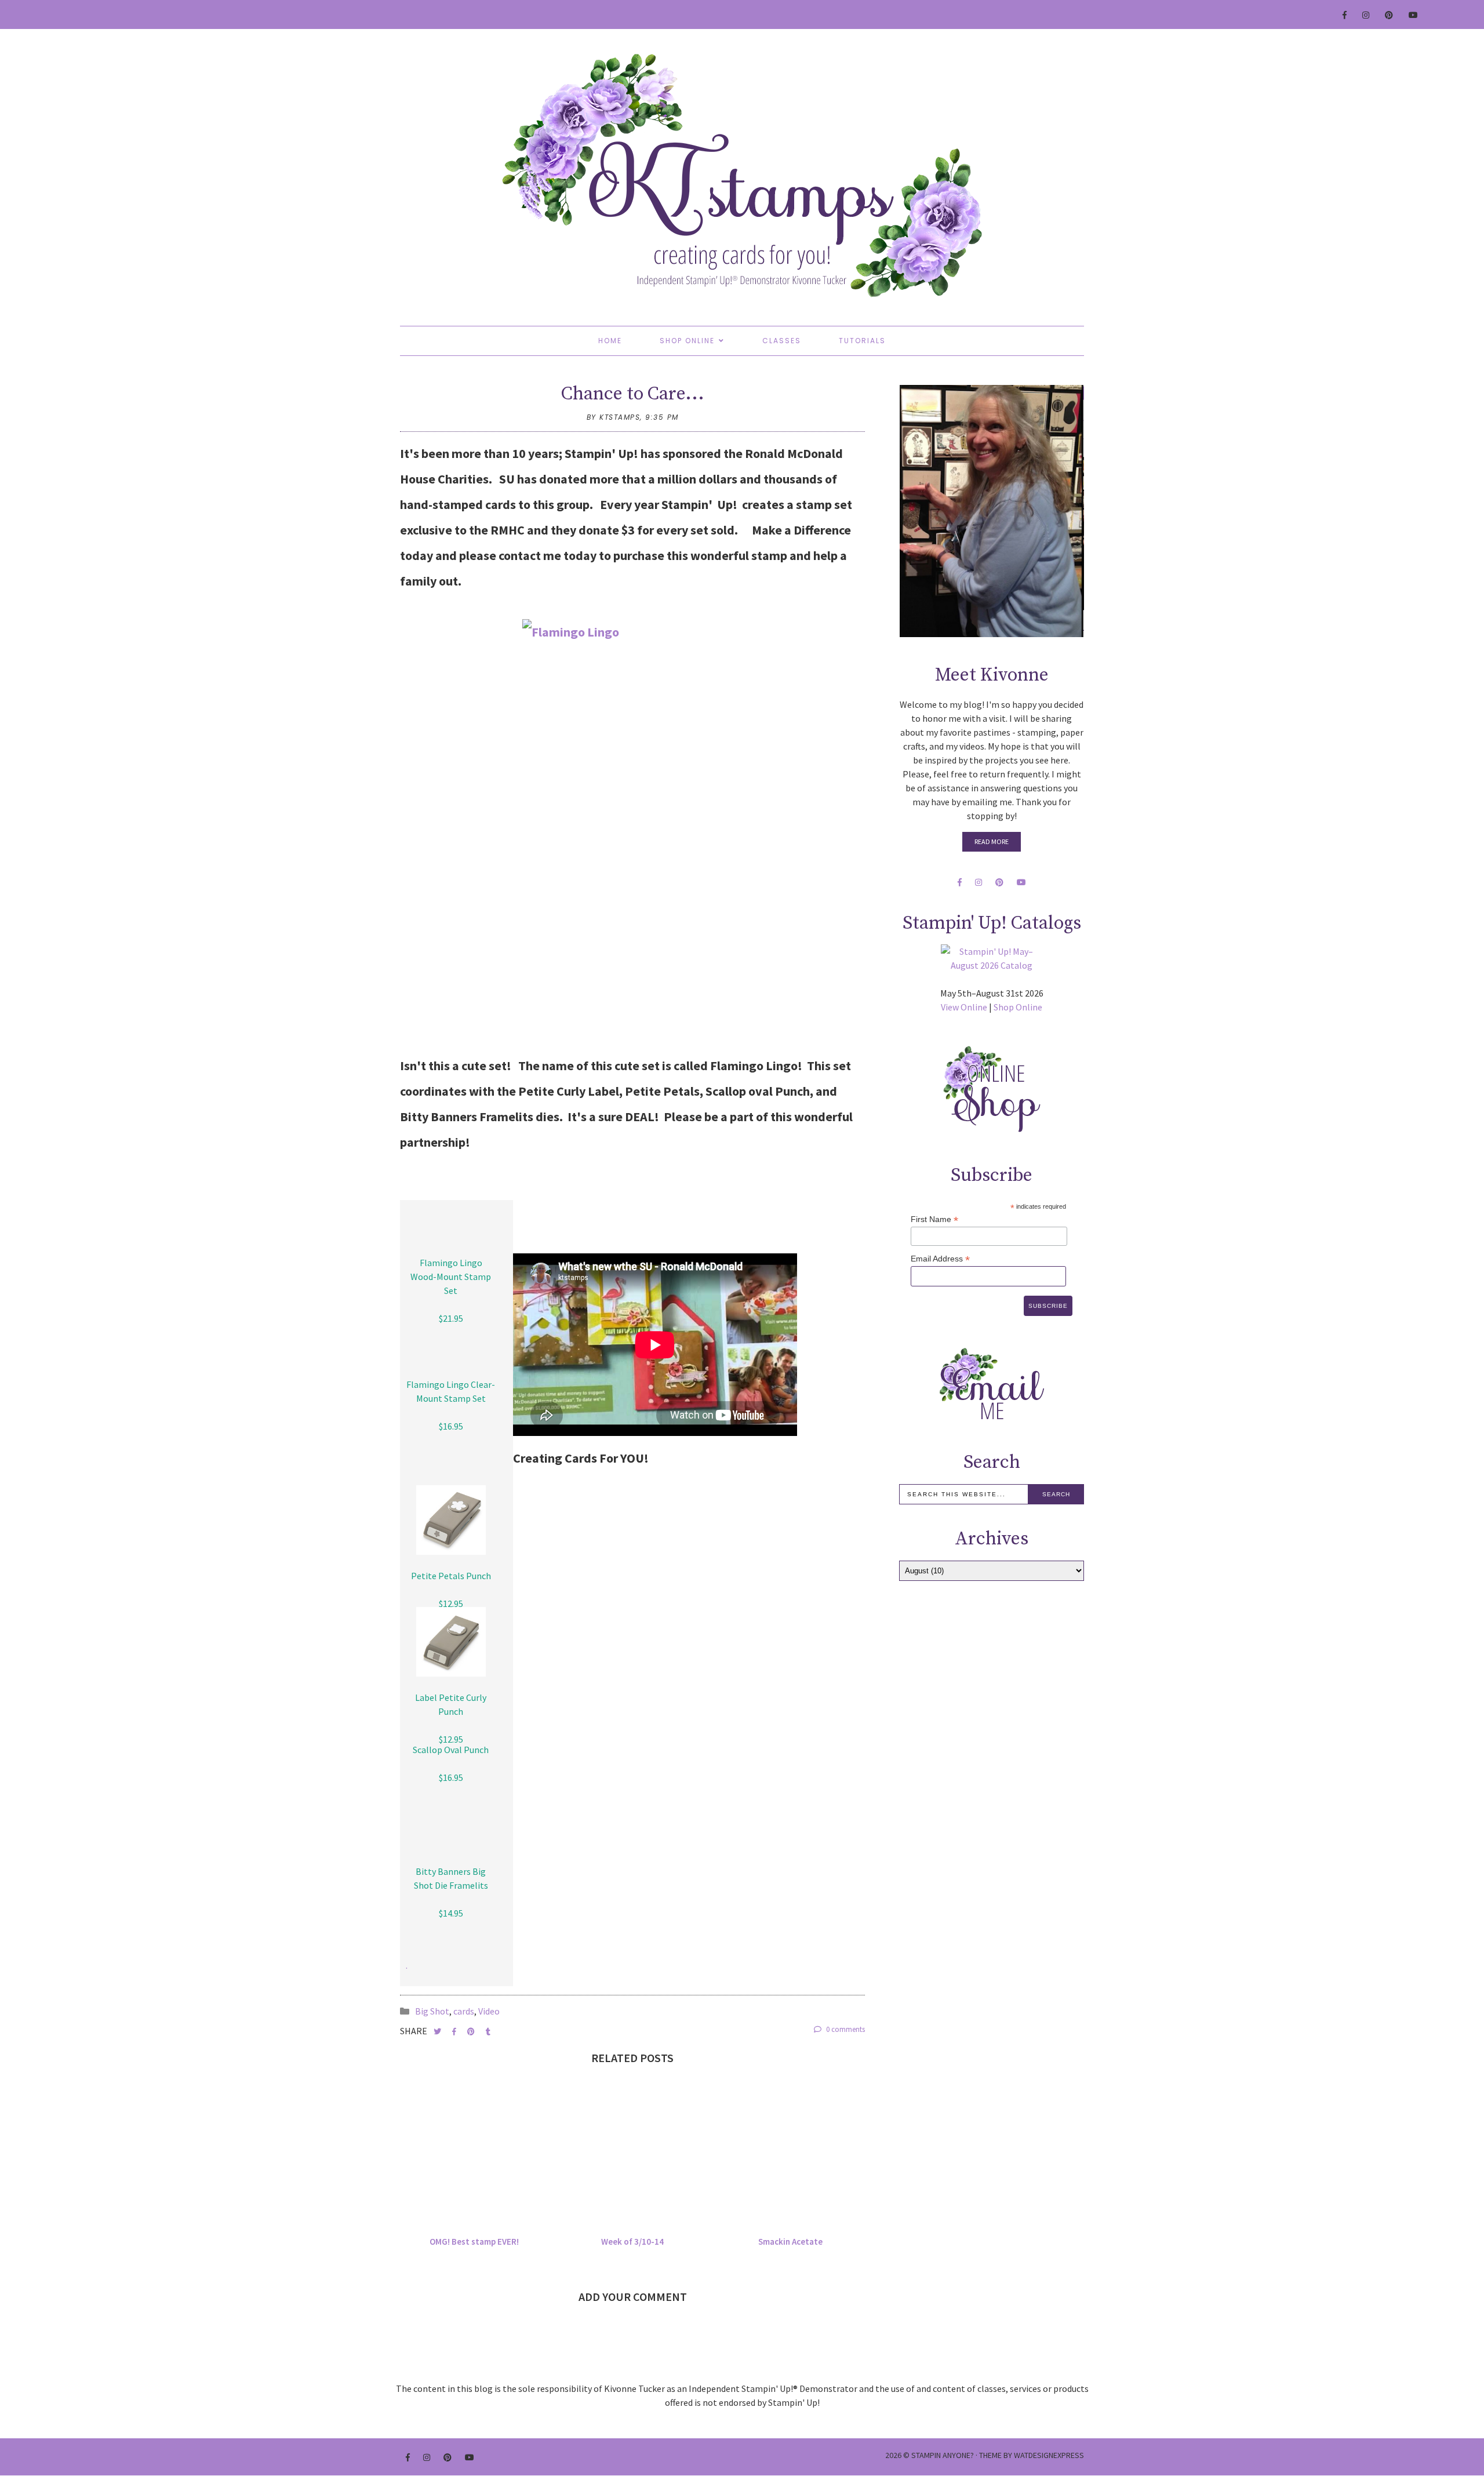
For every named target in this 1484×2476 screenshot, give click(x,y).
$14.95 (451, 1913)
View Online (964, 1007)
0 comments (845, 2029)
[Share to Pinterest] (472, 2032)
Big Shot (432, 2011)
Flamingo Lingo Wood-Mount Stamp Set (451, 1277)
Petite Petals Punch (451, 1576)
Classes (782, 341)
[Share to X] (438, 2032)
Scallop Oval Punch (451, 1750)
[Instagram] (1366, 15)
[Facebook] (1345, 15)
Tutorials (862, 341)
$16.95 (451, 1426)
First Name (934, 1219)
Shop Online (687, 341)
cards (464, 2011)
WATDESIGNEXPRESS (1049, 2455)
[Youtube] (1414, 15)
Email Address (940, 1259)
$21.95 (451, 1318)
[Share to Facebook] (455, 2032)
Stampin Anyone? (943, 2455)
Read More (992, 841)
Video (489, 2011)
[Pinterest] (1390, 15)
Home (610, 341)
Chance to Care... (633, 394)
